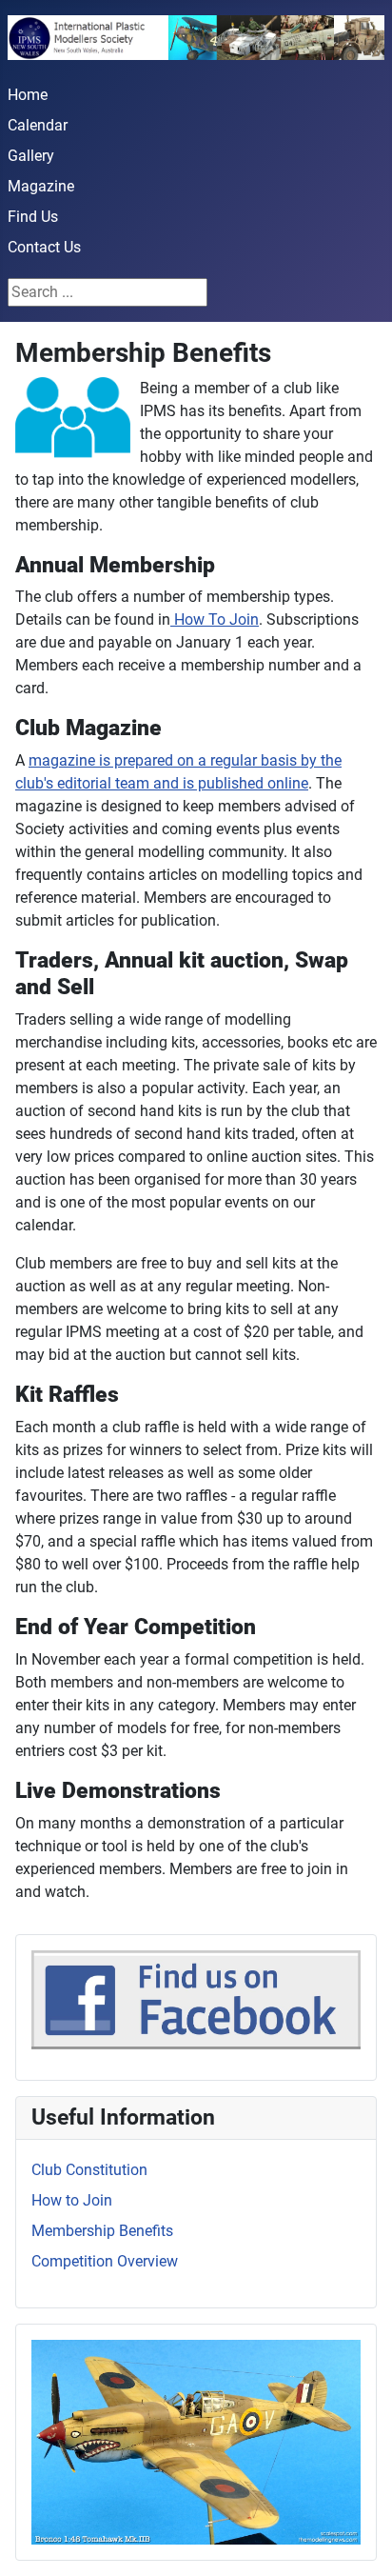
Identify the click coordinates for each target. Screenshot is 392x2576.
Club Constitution (89, 2170)
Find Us (33, 217)
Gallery (31, 156)
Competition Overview (105, 2261)
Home (28, 95)
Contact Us (44, 247)
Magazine (41, 186)
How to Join (72, 2200)
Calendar (38, 125)
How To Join (215, 619)
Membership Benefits (102, 2231)
